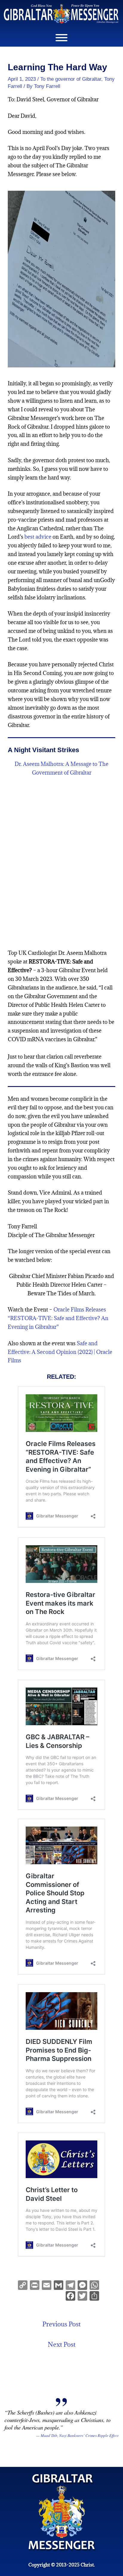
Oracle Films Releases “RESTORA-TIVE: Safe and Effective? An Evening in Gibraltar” (58, 1318)
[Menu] (61, 38)
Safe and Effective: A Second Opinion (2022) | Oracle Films (60, 1352)
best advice (38, 537)
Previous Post (61, 2324)
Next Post (62, 2344)
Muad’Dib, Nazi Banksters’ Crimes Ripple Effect (80, 2435)
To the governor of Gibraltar (71, 79)
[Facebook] (70, 2296)
